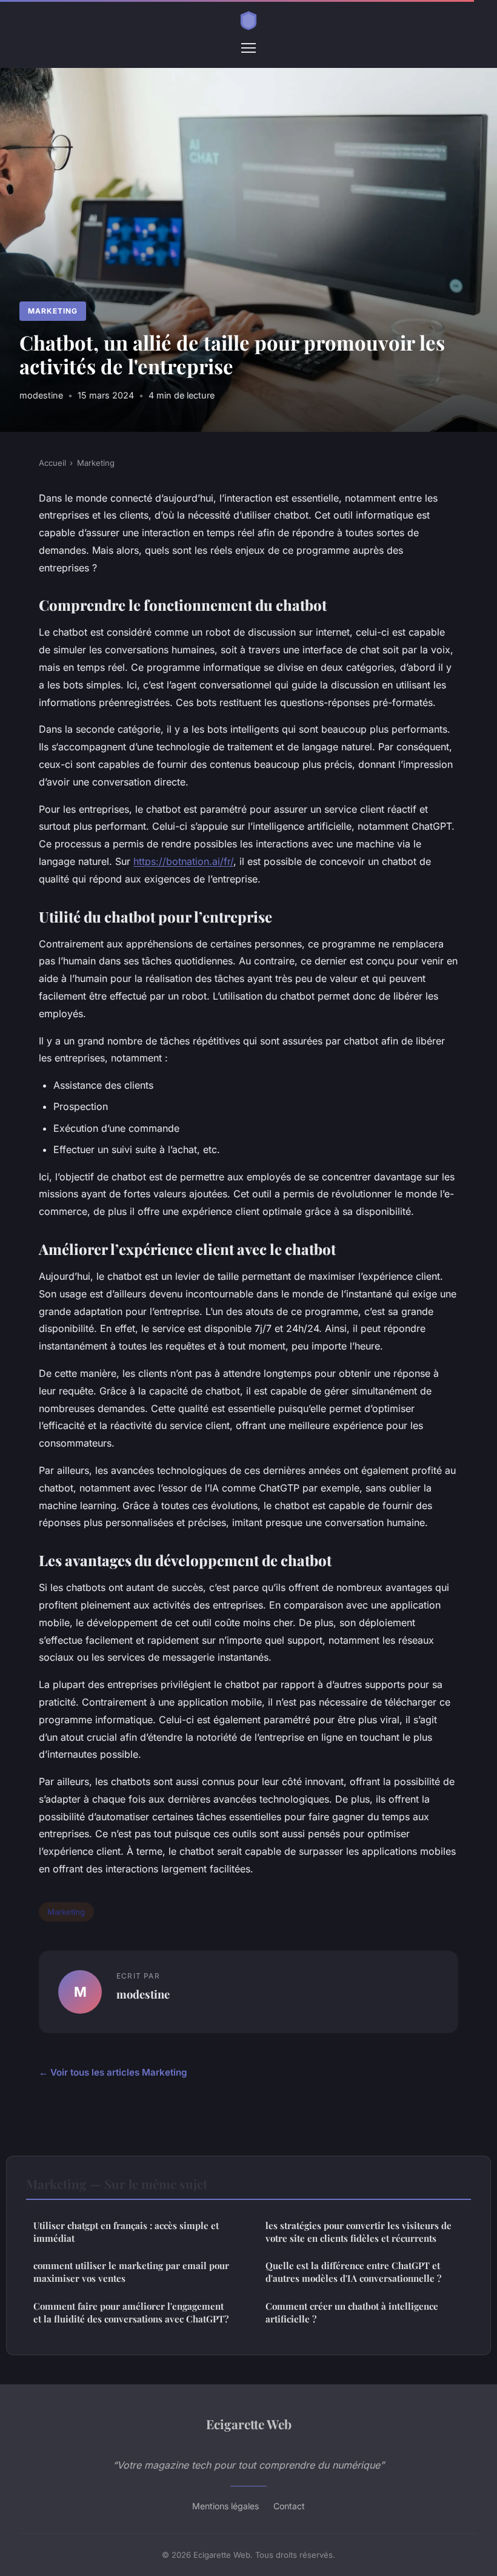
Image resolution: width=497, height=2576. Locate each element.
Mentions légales (225, 2506)
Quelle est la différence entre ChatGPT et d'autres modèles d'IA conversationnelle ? (353, 2272)
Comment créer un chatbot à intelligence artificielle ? (352, 2312)
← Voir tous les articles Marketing (113, 2072)
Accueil (52, 463)
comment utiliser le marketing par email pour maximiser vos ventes (131, 2272)
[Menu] (248, 48)
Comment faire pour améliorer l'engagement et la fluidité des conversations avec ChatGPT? (131, 2312)
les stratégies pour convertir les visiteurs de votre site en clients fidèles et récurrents (359, 2232)
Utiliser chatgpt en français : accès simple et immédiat (126, 2232)
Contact (289, 2506)
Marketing (53, 311)
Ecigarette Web (249, 2424)
